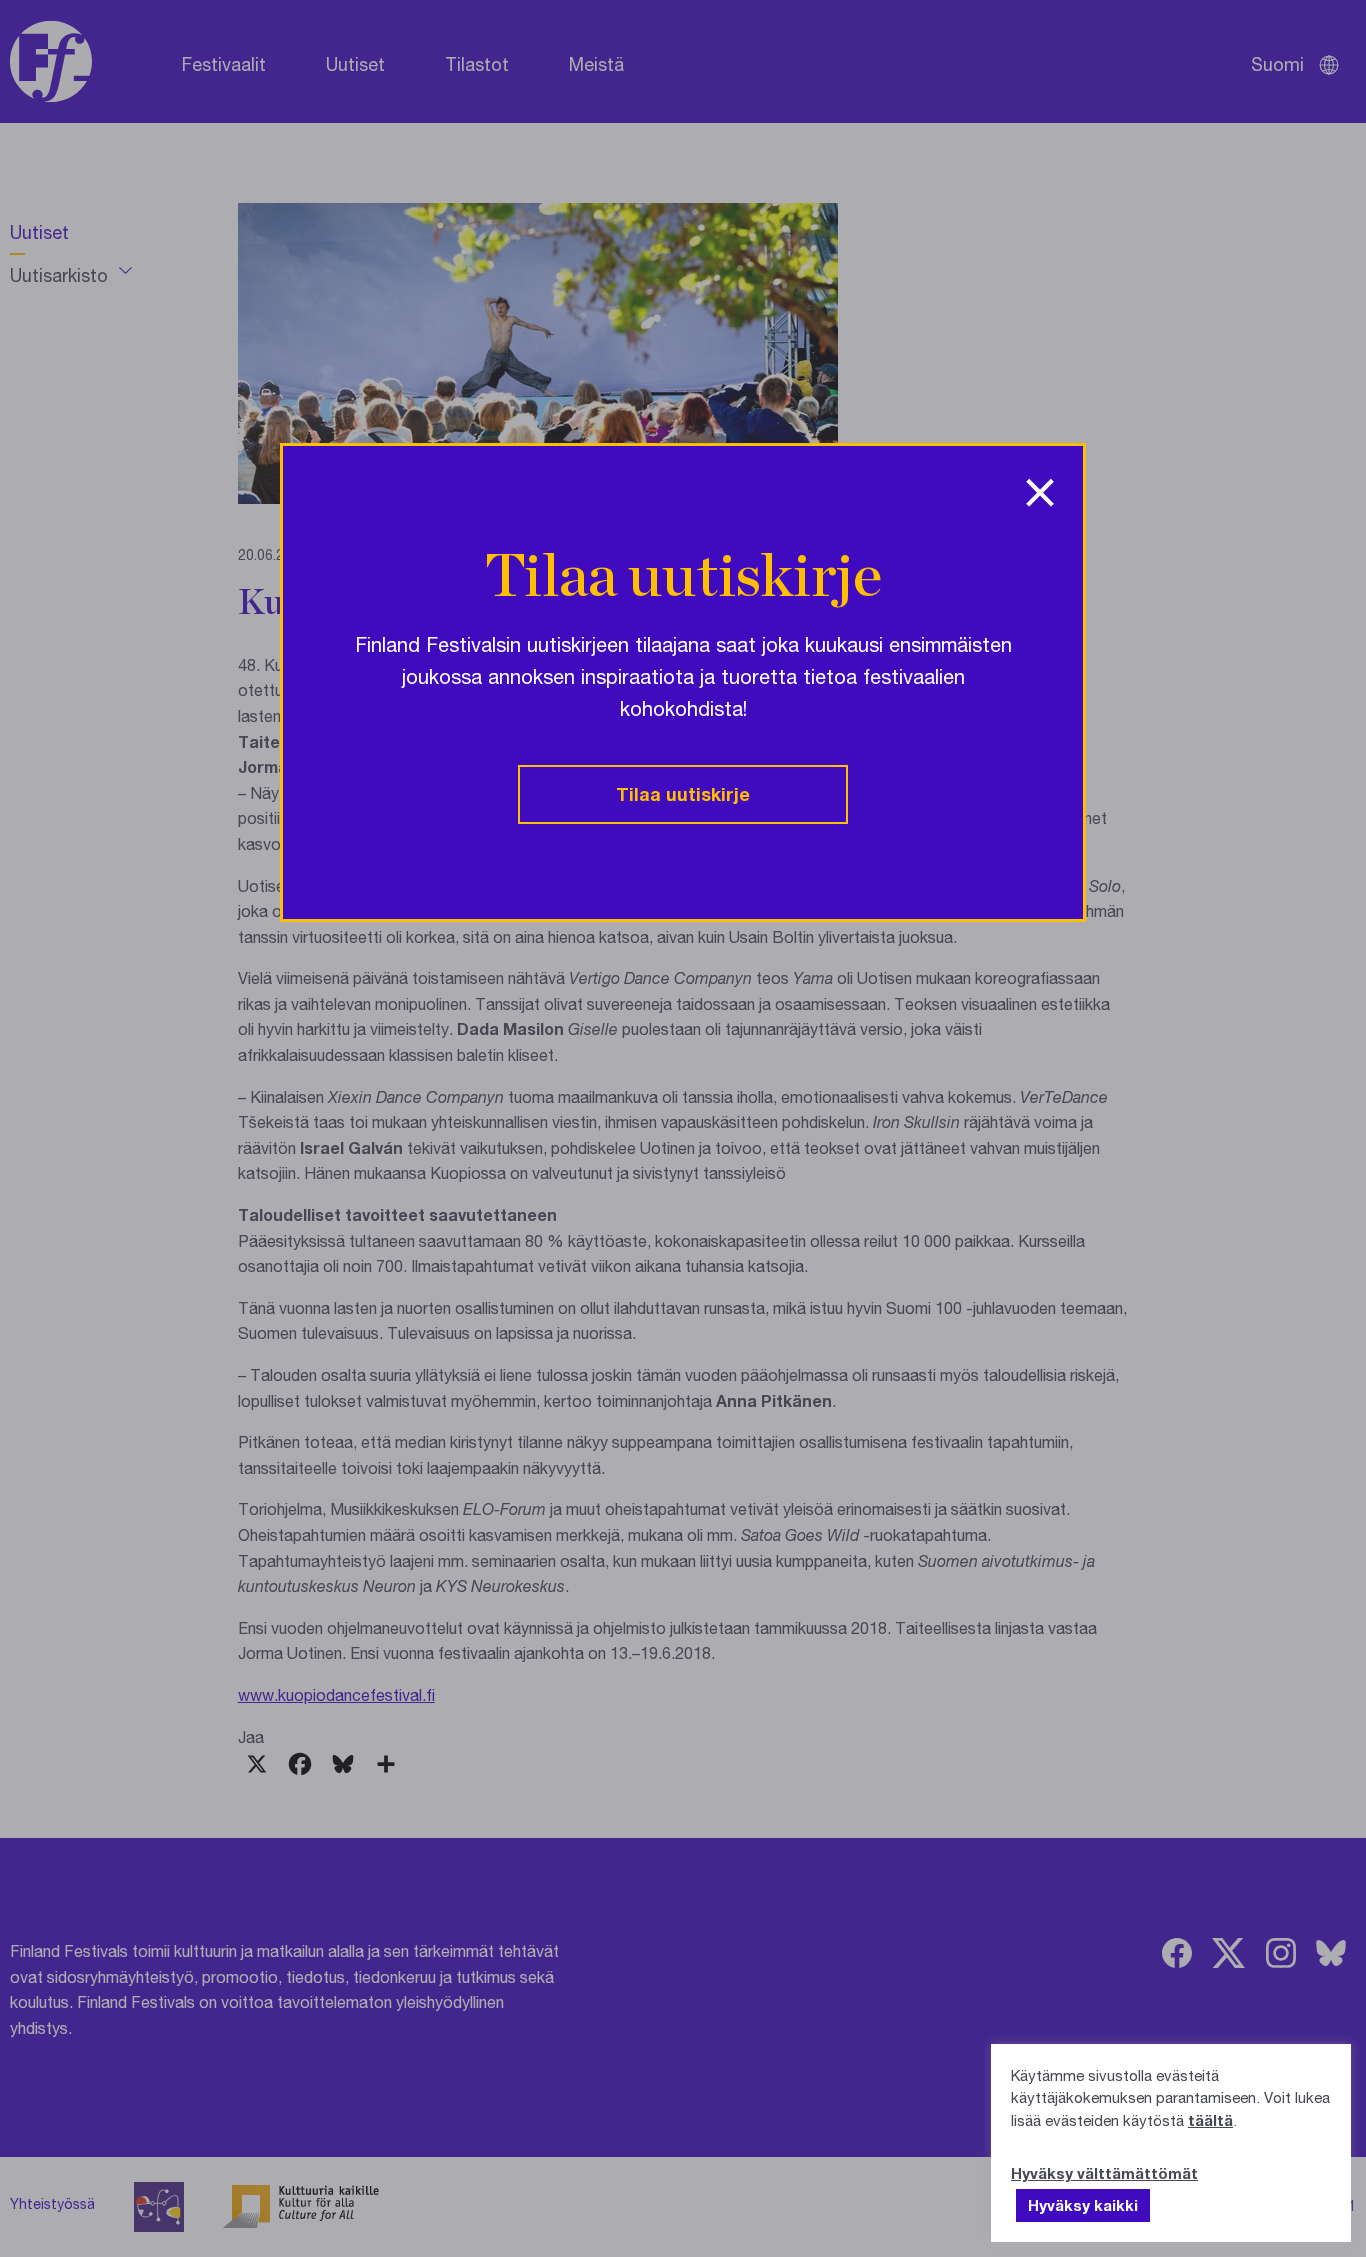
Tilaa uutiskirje (683, 794)
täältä (1210, 2120)
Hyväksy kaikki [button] (1083, 2205)
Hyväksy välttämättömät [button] (1104, 2173)
